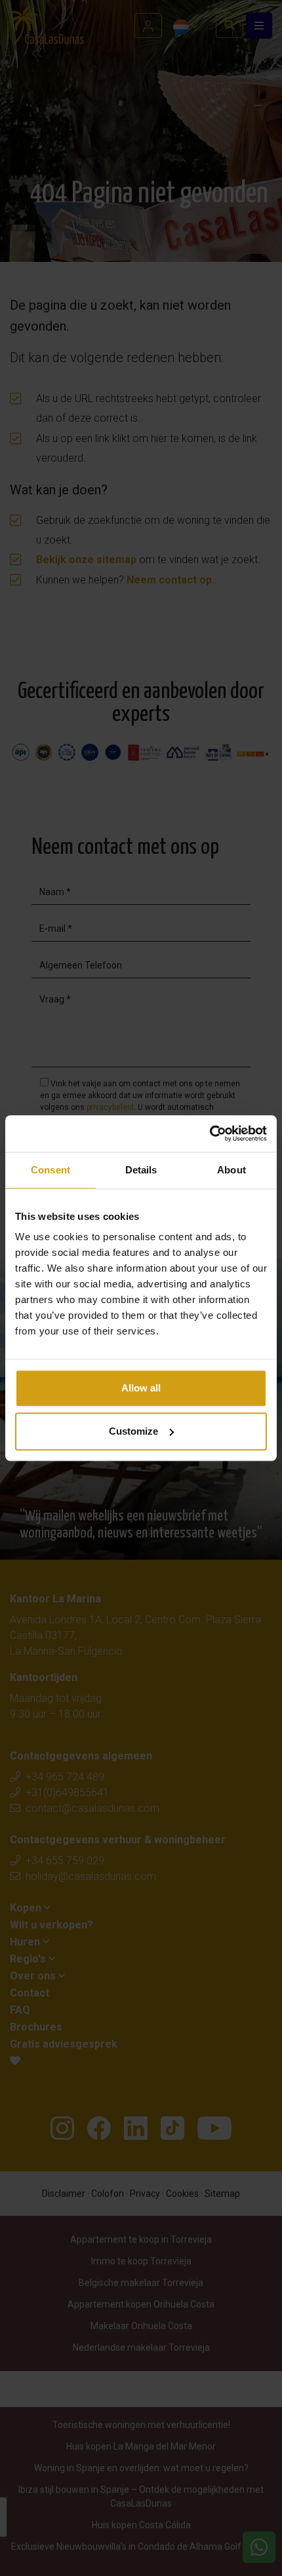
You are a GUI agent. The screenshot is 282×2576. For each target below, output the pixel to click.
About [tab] (232, 1170)
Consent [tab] (50, 1170)
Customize (133, 1431)
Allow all (141, 1388)
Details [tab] (141, 1170)
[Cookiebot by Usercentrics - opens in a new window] (210, 1133)
